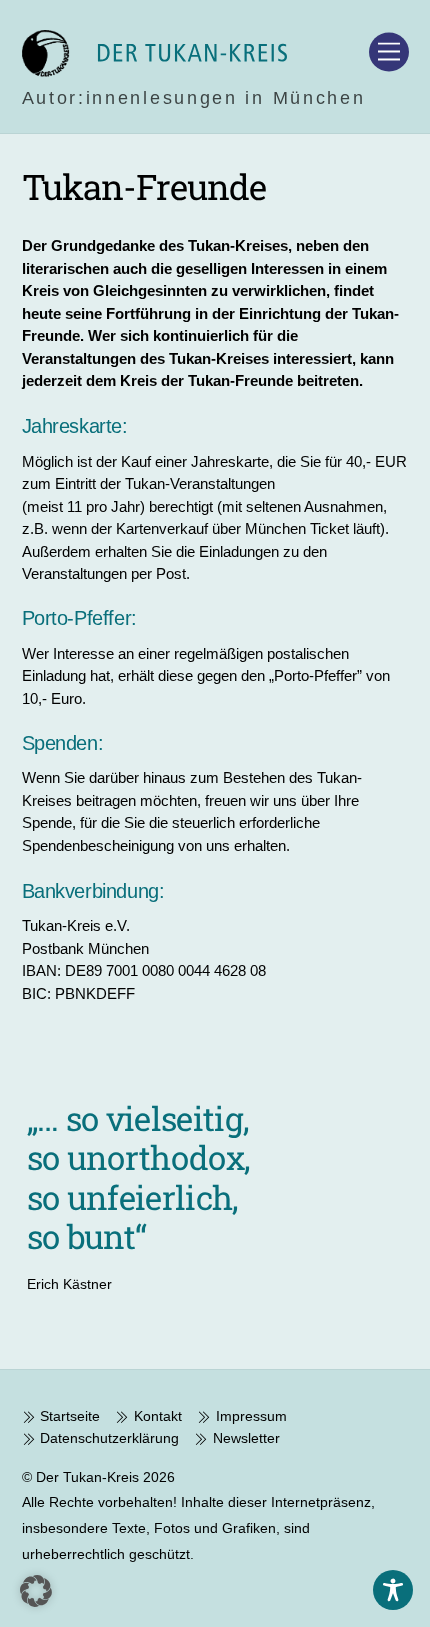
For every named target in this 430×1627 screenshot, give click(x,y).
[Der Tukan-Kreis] (154, 68)
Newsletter (244, 1438)
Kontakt (155, 1416)
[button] (36, 1591)
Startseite (68, 1416)
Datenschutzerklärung (107, 1438)
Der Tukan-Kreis (87, 1477)
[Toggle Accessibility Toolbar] (393, 1590)
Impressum (249, 1416)
